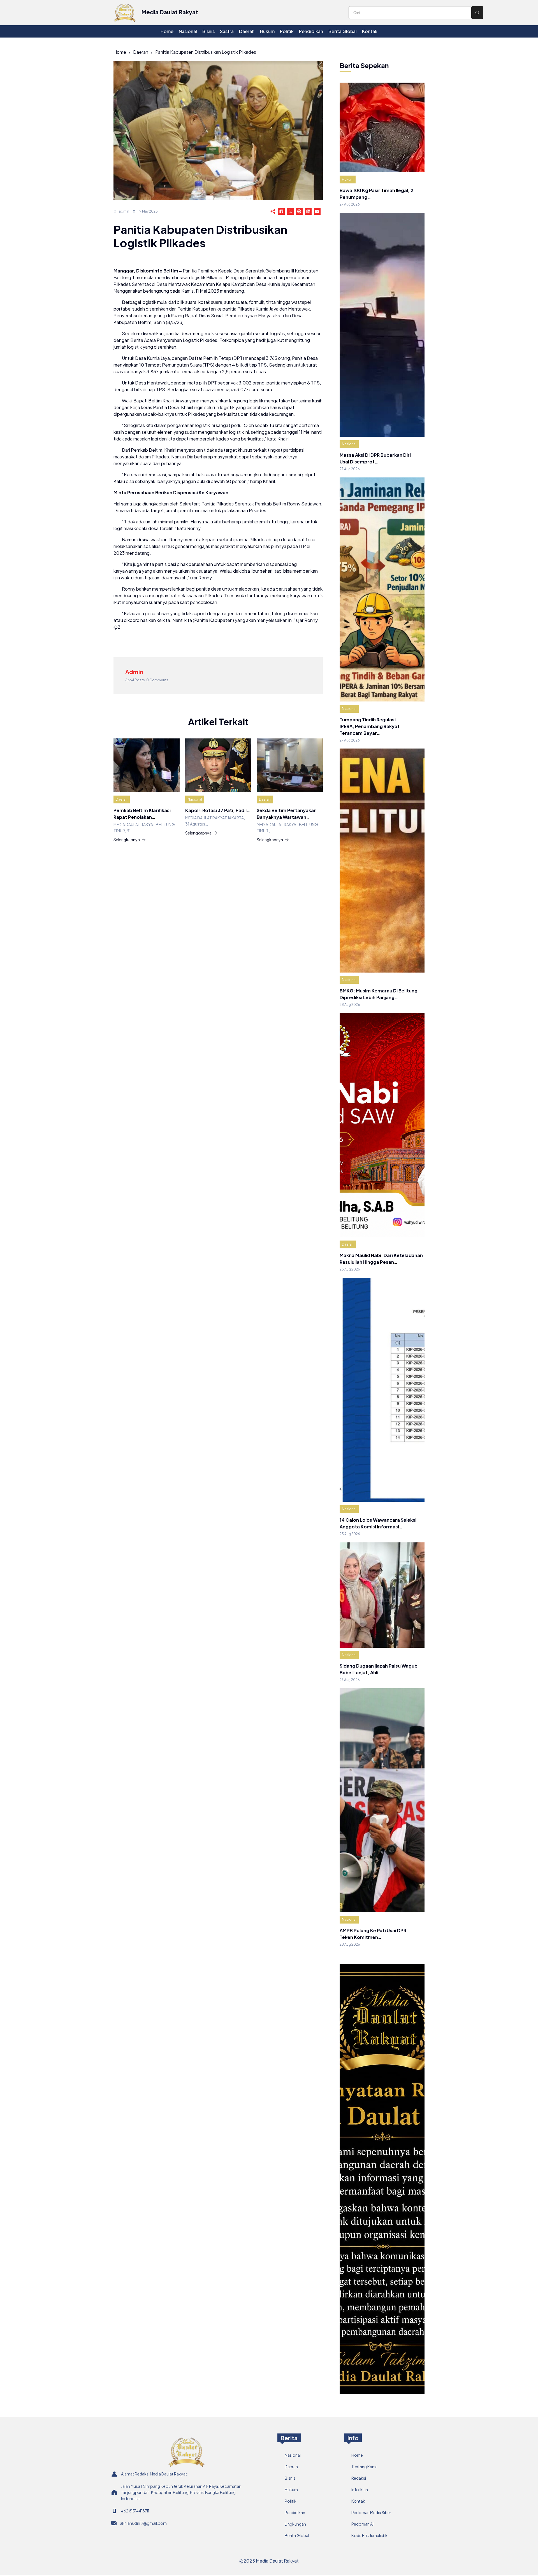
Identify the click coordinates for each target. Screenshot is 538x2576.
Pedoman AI (362, 2524)
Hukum (348, 179)
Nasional (195, 799)
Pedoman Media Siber (371, 2512)
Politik (291, 2501)
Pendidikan (295, 2512)
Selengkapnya (127, 840)
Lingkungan (295, 2524)
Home (120, 52)
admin (124, 211)
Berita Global (297, 2535)
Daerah (141, 52)
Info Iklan (360, 2489)
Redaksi (359, 2478)
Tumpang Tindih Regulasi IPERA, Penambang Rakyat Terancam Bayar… (370, 726)
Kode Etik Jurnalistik (369, 2535)
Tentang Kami (364, 2467)
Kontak (358, 2501)
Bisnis (290, 2478)
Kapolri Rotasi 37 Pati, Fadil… (218, 810)
